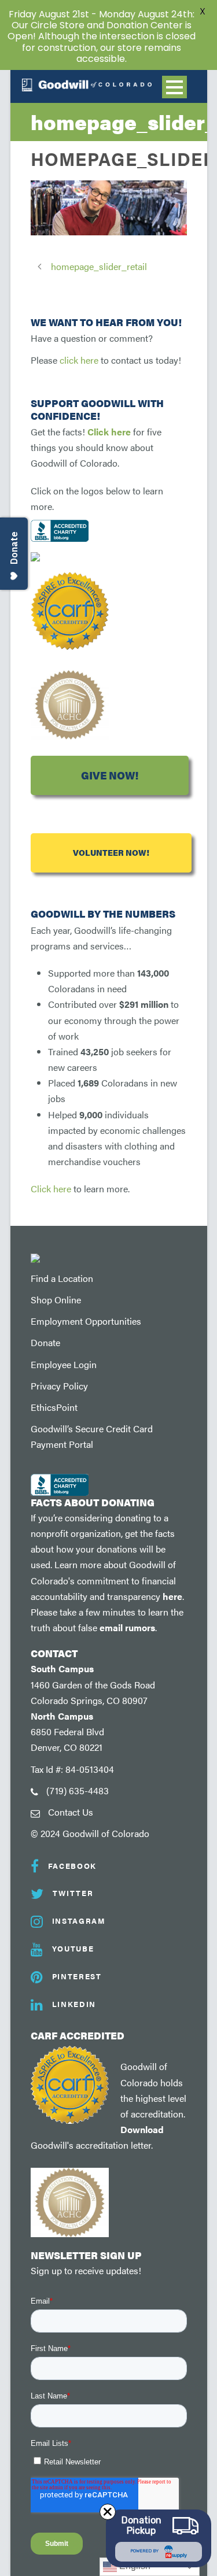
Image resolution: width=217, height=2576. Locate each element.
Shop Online (56, 1300)
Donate (45, 1342)
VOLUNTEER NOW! (111, 853)
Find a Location (62, 1278)
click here (79, 360)
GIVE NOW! (110, 775)
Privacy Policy (59, 1386)
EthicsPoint (54, 1407)
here (172, 1596)
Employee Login (64, 1364)
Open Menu (174, 87)
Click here (109, 432)
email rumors (127, 1627)
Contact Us (71, 1812)
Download (142, 2129)
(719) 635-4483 (78, 1790)
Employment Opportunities (86, 1321)
